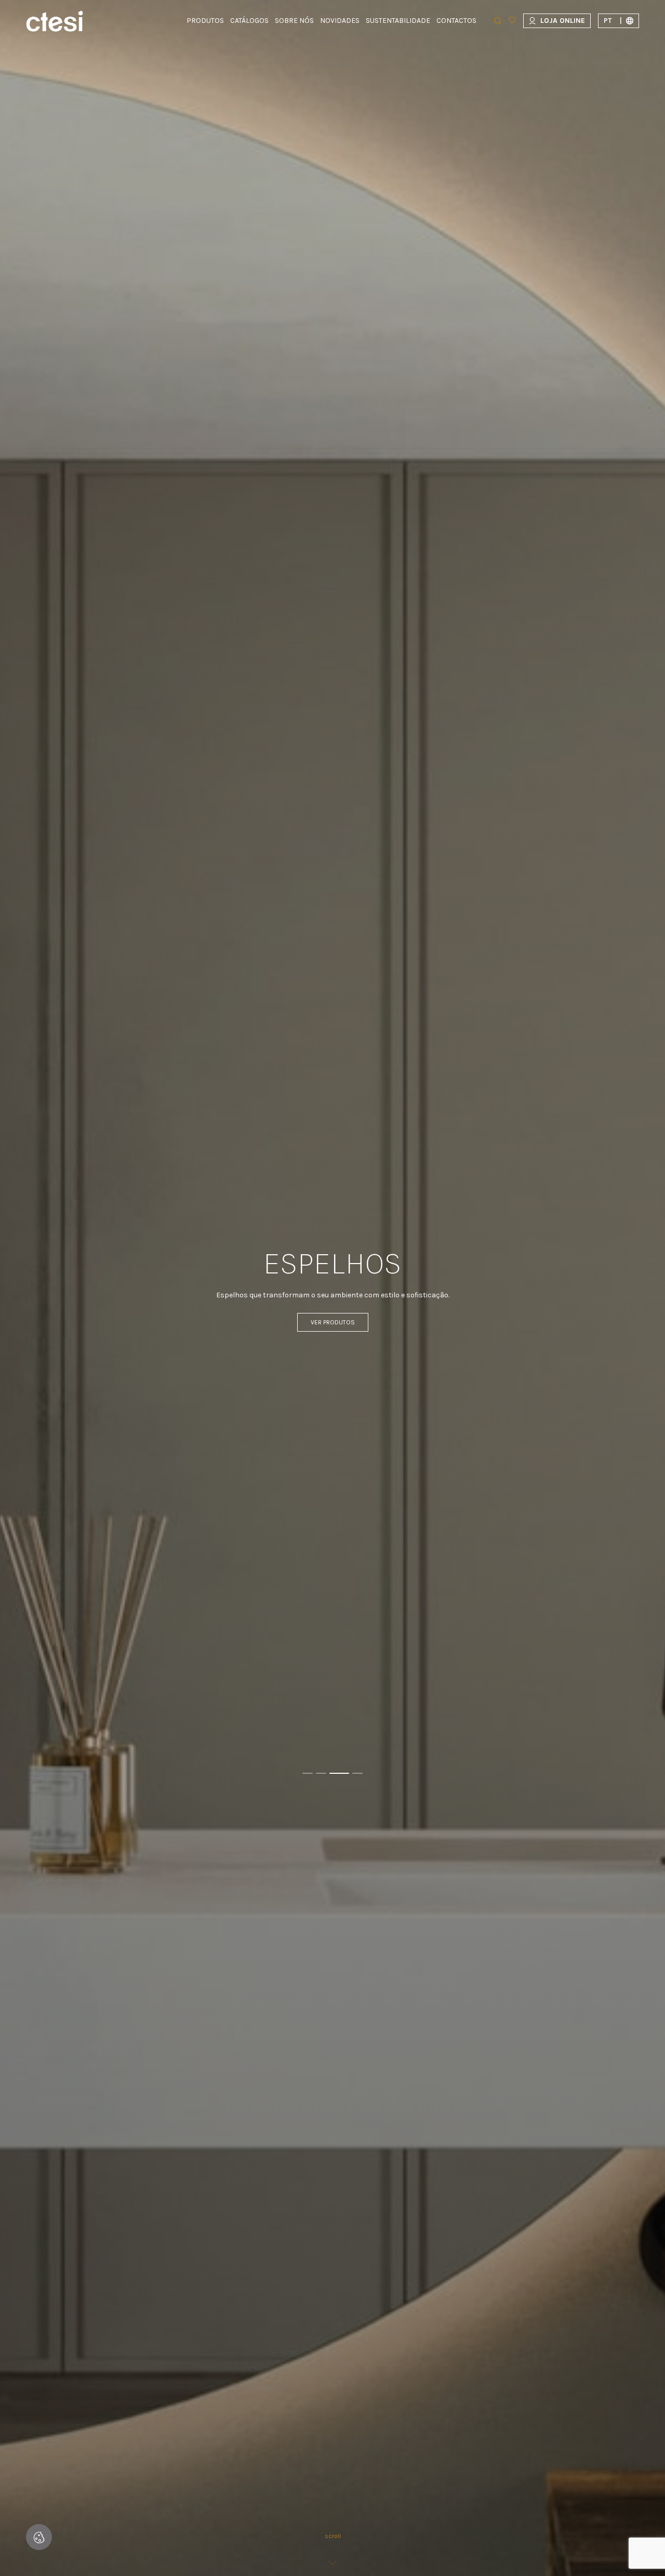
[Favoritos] (512, 21)
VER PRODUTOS (333, 1322)
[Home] (55, 21)
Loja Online (563, 21)
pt (613, 21)
